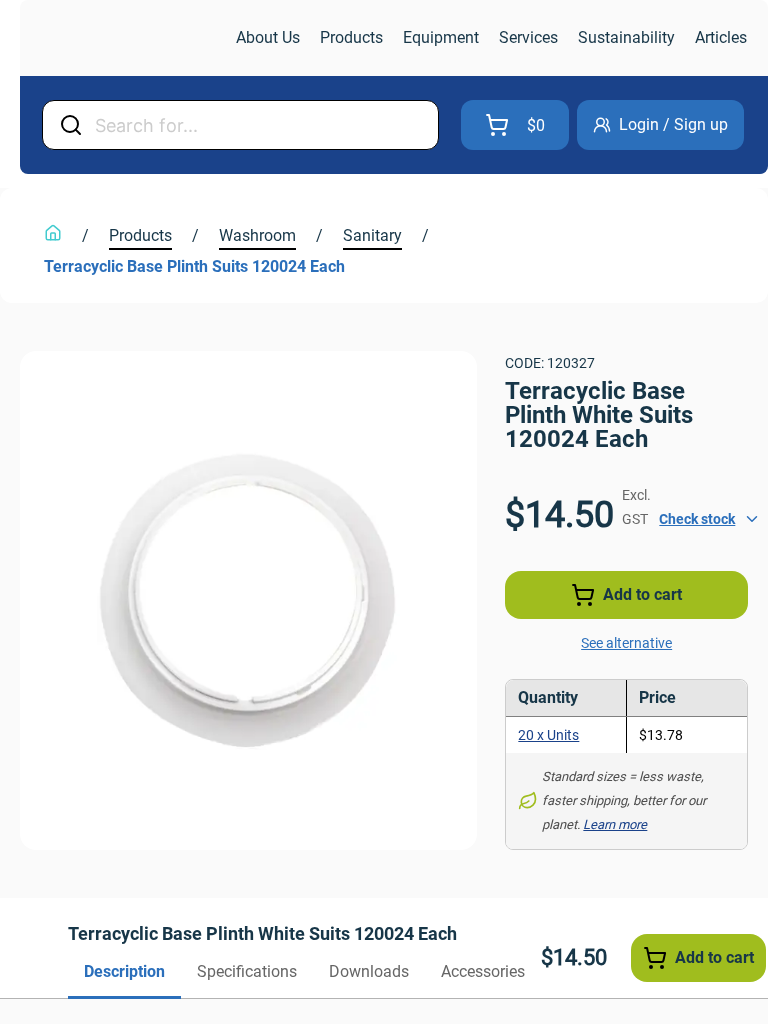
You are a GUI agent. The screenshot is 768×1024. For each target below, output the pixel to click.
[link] (126, 38)
